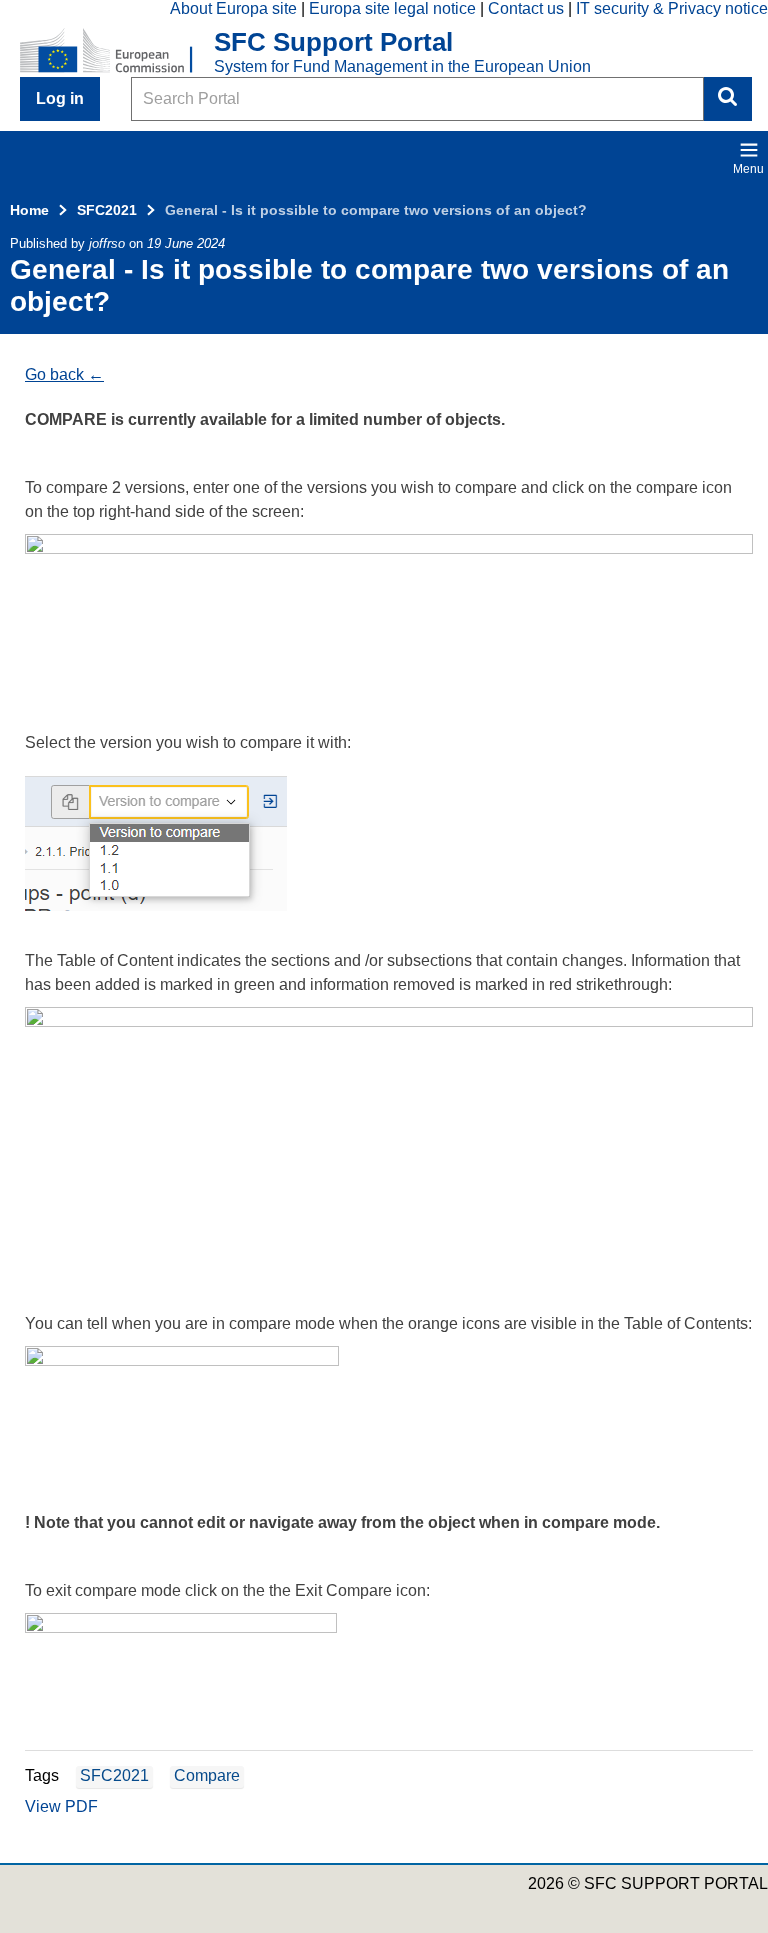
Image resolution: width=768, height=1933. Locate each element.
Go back (54, 374)
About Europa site (233, 8)
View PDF (61, 1806)
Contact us (526, 8)
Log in (60, 98)
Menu (748, 169)
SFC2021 (107, 210)
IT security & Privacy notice (672, 8)
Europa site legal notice (392, 8)
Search (728, 99)
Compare (207, 1775)
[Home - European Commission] (117, 52)
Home (29, 210)
